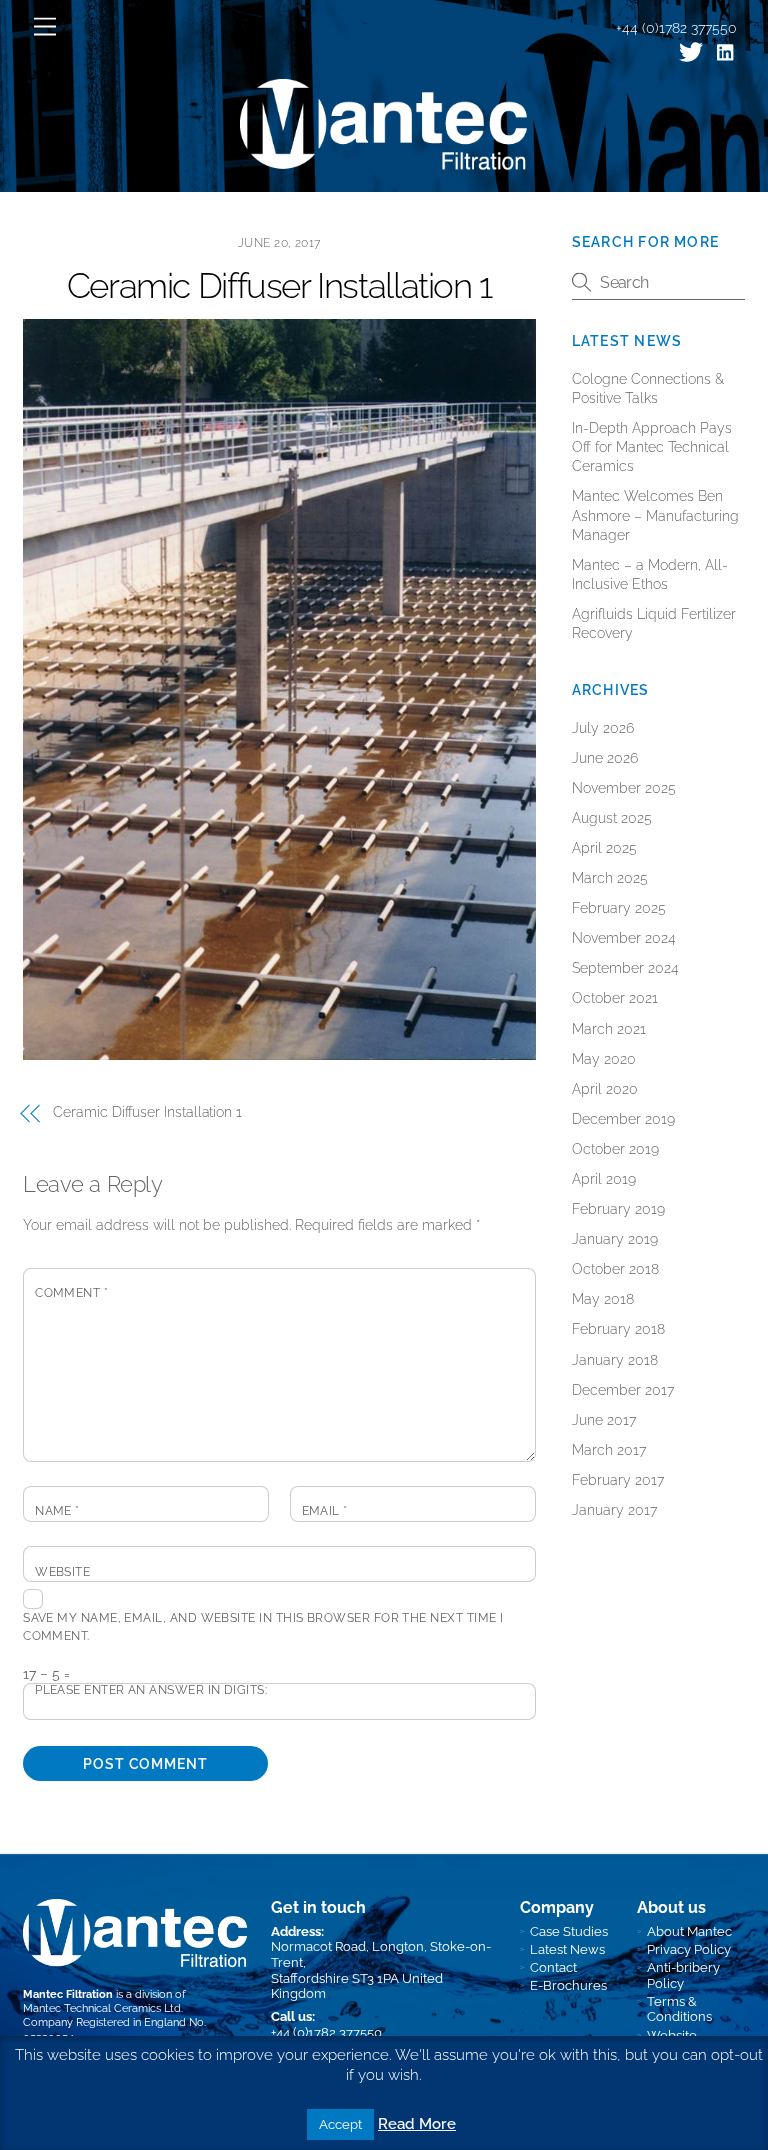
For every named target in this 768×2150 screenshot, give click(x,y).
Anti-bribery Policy (683, 1975)
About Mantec (689, 1931)
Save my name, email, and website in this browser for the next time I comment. (263, 1627)
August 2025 (612, 818)
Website (62, 1572)
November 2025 (624, 788)
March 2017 (609, 1450)
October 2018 (615, 1269)
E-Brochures (568, 1985)
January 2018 (615, 1360)
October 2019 (615, 1149)
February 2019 (618, 1209)
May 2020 (604, 1059)
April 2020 (605, 1089)
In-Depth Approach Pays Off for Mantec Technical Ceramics (652, 447)
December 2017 (623, 1390)
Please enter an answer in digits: (151, 1690)
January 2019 (615, 1239)
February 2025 (619, 908)
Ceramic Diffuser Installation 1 (279, 286)
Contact (553, 1967)
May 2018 (603, 1299)
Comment (71, 1293)
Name (57, 1511)
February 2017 (618, 1480)
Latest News (567, 1949)
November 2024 (624, 938)
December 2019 (623, 1119)
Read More (417, 2124)
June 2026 (605, 758)
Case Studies (569, 1931)
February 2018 (618, 1329)
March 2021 (609, 1029)
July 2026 (603, 728)
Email (325, 1511)
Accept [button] (340, 2124)
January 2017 (614, 1510)
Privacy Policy (689, 1949)
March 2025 (610, 878)
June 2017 (604, 1420)
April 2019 (604, 1179)
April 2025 (604, 848)
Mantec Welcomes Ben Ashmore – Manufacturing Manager (655, 515)
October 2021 (615, 998)
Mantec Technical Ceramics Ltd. (103, 2008)
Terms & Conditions (679, 2009)
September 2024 (625, 968)
